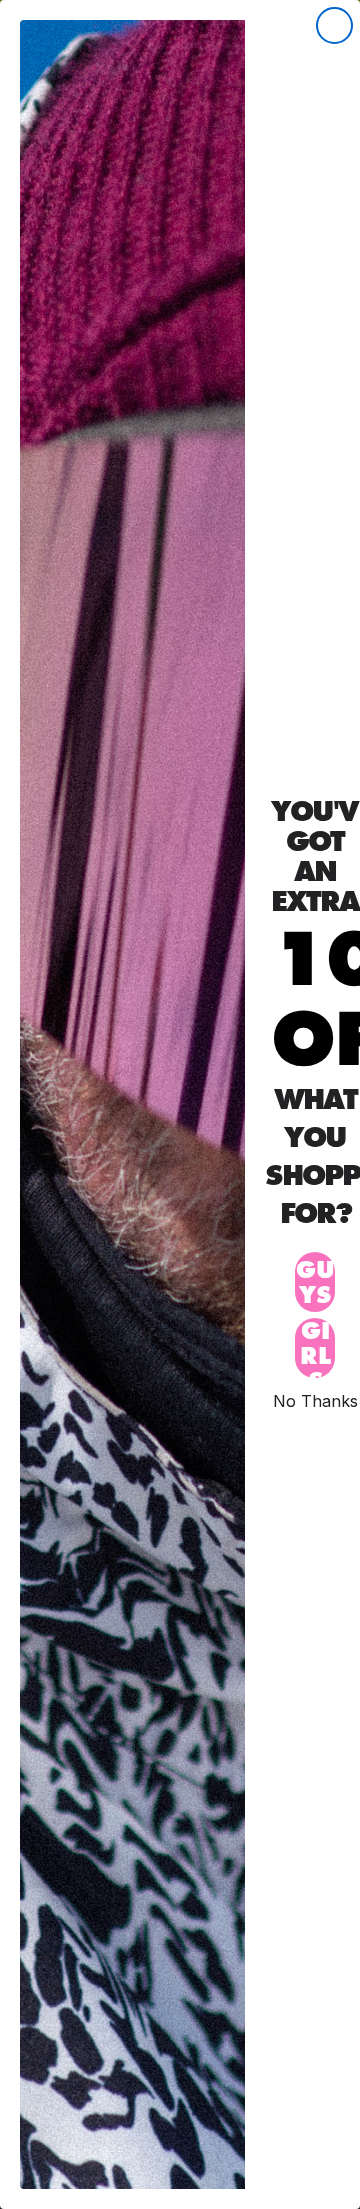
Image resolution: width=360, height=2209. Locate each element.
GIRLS (315, 1348)
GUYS (315, 1282)
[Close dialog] (334, 25)
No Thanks (315, 1400)
